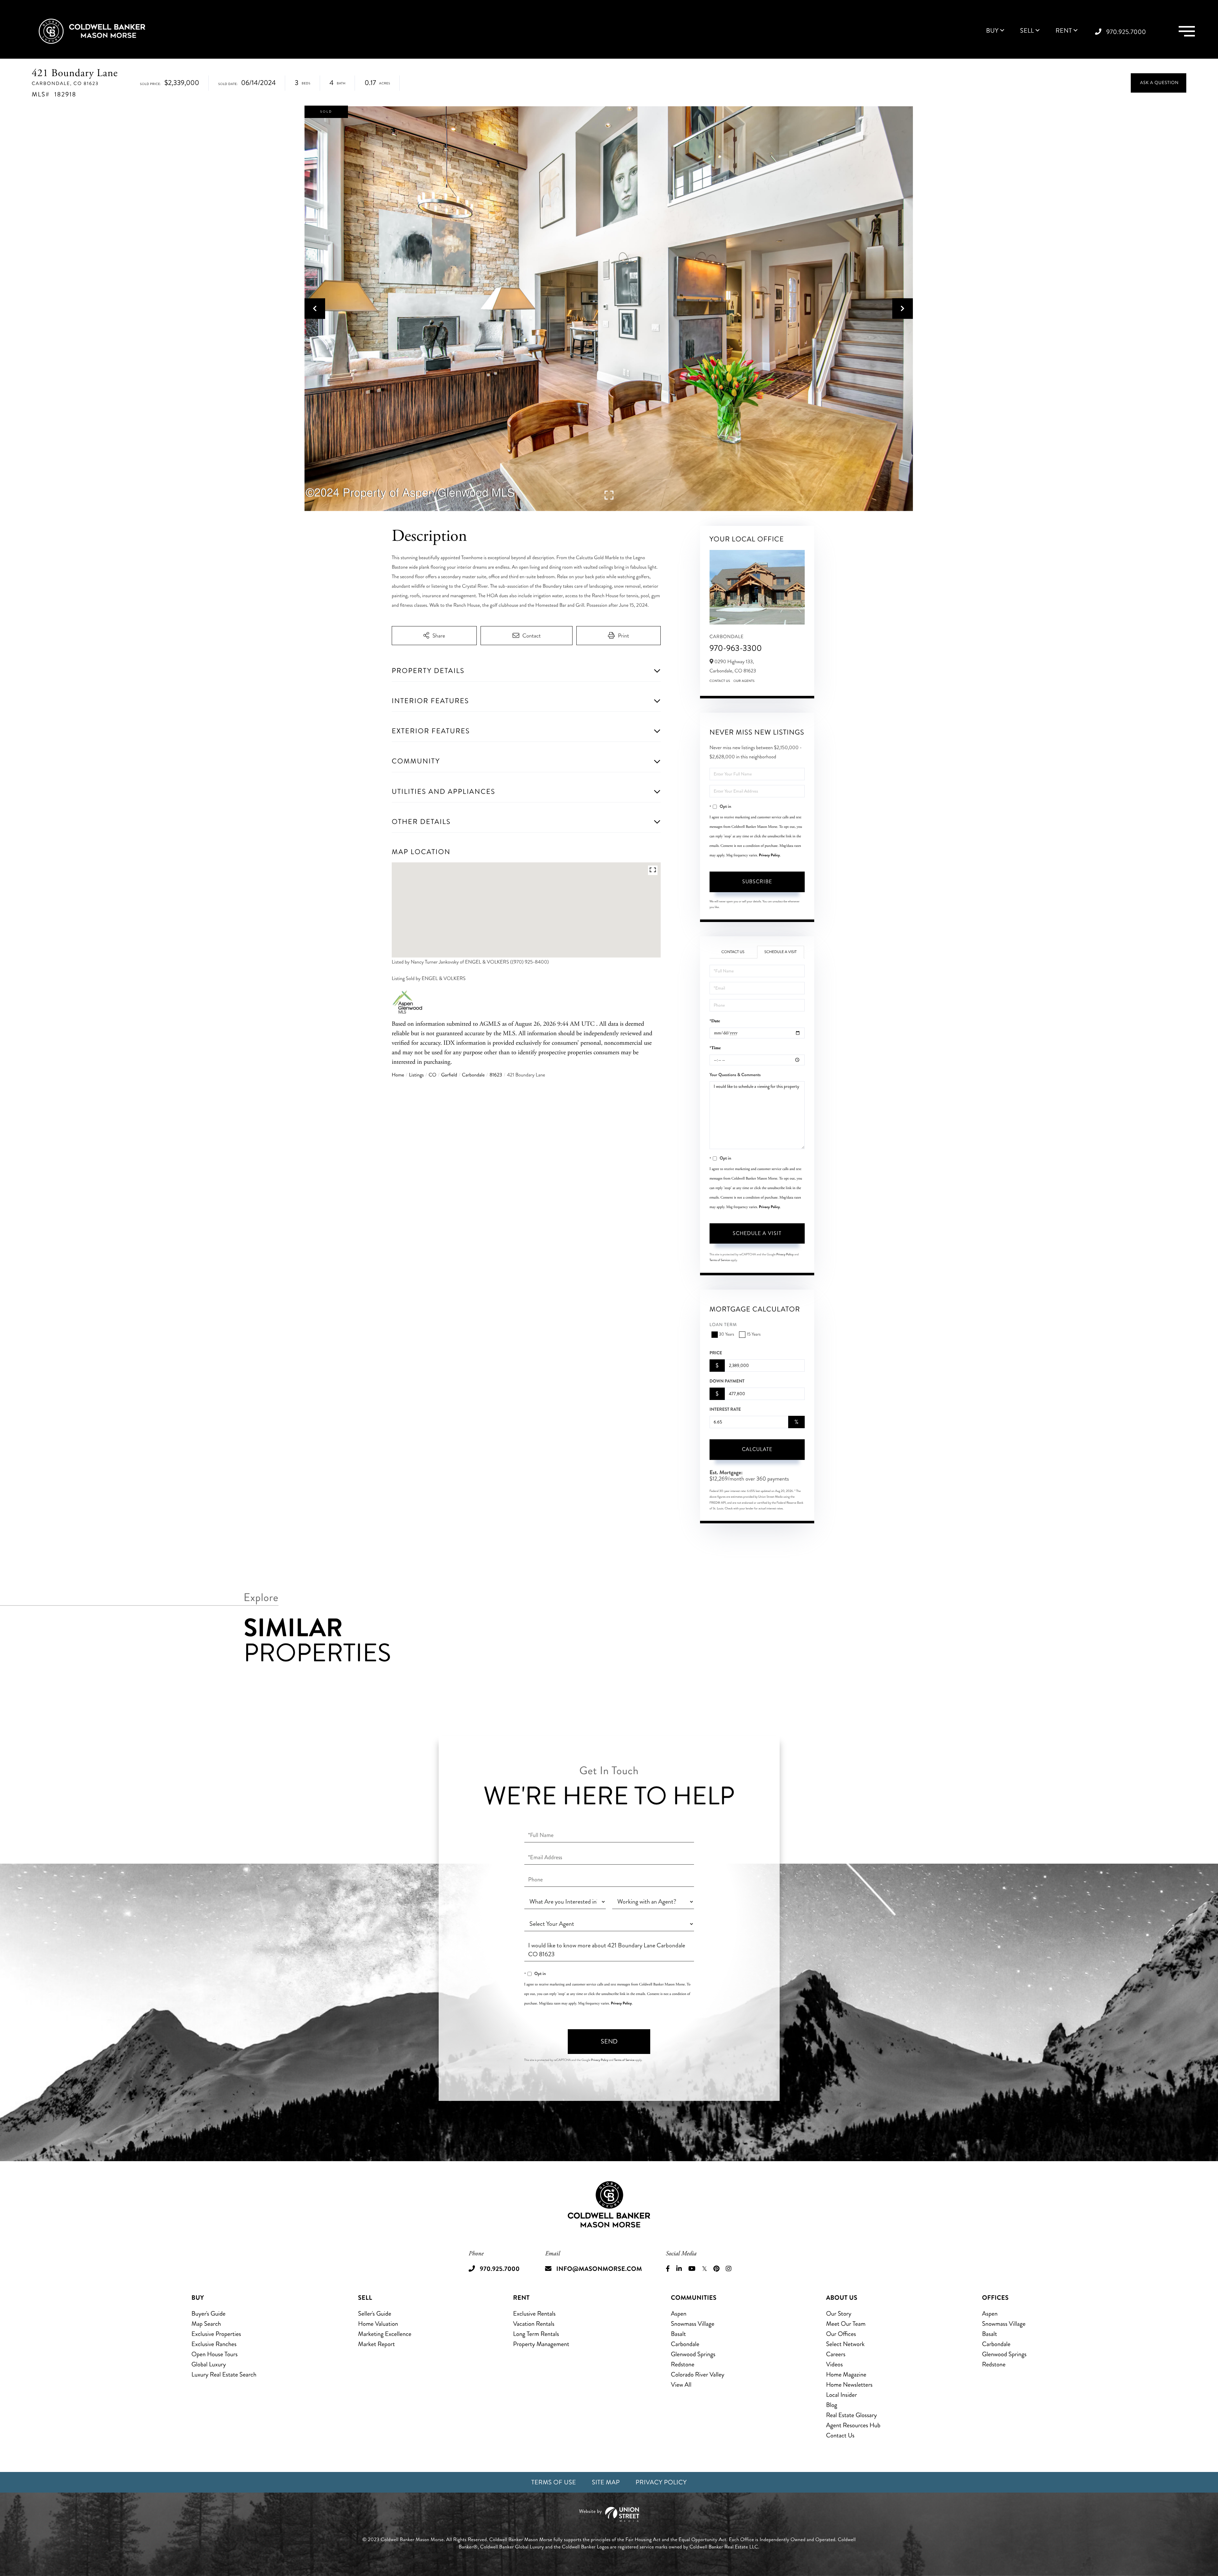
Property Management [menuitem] (541, 2344)
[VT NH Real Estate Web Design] (609, 2514)
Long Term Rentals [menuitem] (536, 2334)
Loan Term (723, 1325)
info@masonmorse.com (599, 2269)
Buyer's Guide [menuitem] (209, 2314)
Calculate (757, 1449)
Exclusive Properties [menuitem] (216, 2334)
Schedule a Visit (781, 952)
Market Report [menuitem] (377, 2344)
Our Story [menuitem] (839, 2314)
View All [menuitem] (681, 2385)
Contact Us (720, 681)
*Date (715, 1021)
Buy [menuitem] (992, 31)
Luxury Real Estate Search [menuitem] (224, 2374)
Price (716, 1353)
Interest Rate (725, 1409)
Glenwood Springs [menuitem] (693, 2354)
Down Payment (727, 1381)
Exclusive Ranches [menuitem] (214, 2344)
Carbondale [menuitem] (685, 2344)
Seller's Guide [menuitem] (375, 2314)
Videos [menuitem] (834, 2364)
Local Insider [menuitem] (841, 2395)
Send (609, 2041)
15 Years (753, 1334)
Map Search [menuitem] (206, 2324)
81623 (496, 1075)
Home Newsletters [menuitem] (849, 2385)
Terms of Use (554, 2482)
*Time (715, 1048)
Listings (416, 1075)
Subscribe (757, 882)
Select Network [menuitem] (845, 2344)
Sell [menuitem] (1027, 31)
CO (432, 1075)
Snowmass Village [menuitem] (693, 2324)
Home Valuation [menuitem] (378, 2324)
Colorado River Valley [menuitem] (698, 2374)
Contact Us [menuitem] (840, 2435)
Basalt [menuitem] (678, 2334)
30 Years (727, 1334)
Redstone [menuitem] (683, 2364)
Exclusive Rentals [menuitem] (534, 2314)
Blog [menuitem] (832, 2405)
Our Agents (744, 681)
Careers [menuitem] (836, 2354)
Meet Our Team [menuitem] (846, 2324)
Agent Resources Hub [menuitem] (853, 2425)
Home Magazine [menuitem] (846, 2374)
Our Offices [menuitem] (841, 2334)
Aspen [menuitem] (679, 2314)
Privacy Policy (769, 855)
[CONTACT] (1159, 83)
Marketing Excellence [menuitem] (385, 2334)
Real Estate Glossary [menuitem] (851, 2415)
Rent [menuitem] (1064, 31)
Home (398, 1075)
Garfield (449, 1075)
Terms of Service (720, 1260)
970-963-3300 (736, 648)
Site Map (606, 2482)
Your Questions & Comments (735, 1075)
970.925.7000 (1126, 32)
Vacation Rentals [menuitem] (534, 2324)
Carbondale (473, 1075)
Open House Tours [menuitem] (215, 2354)
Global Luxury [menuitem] (209, 2364)
